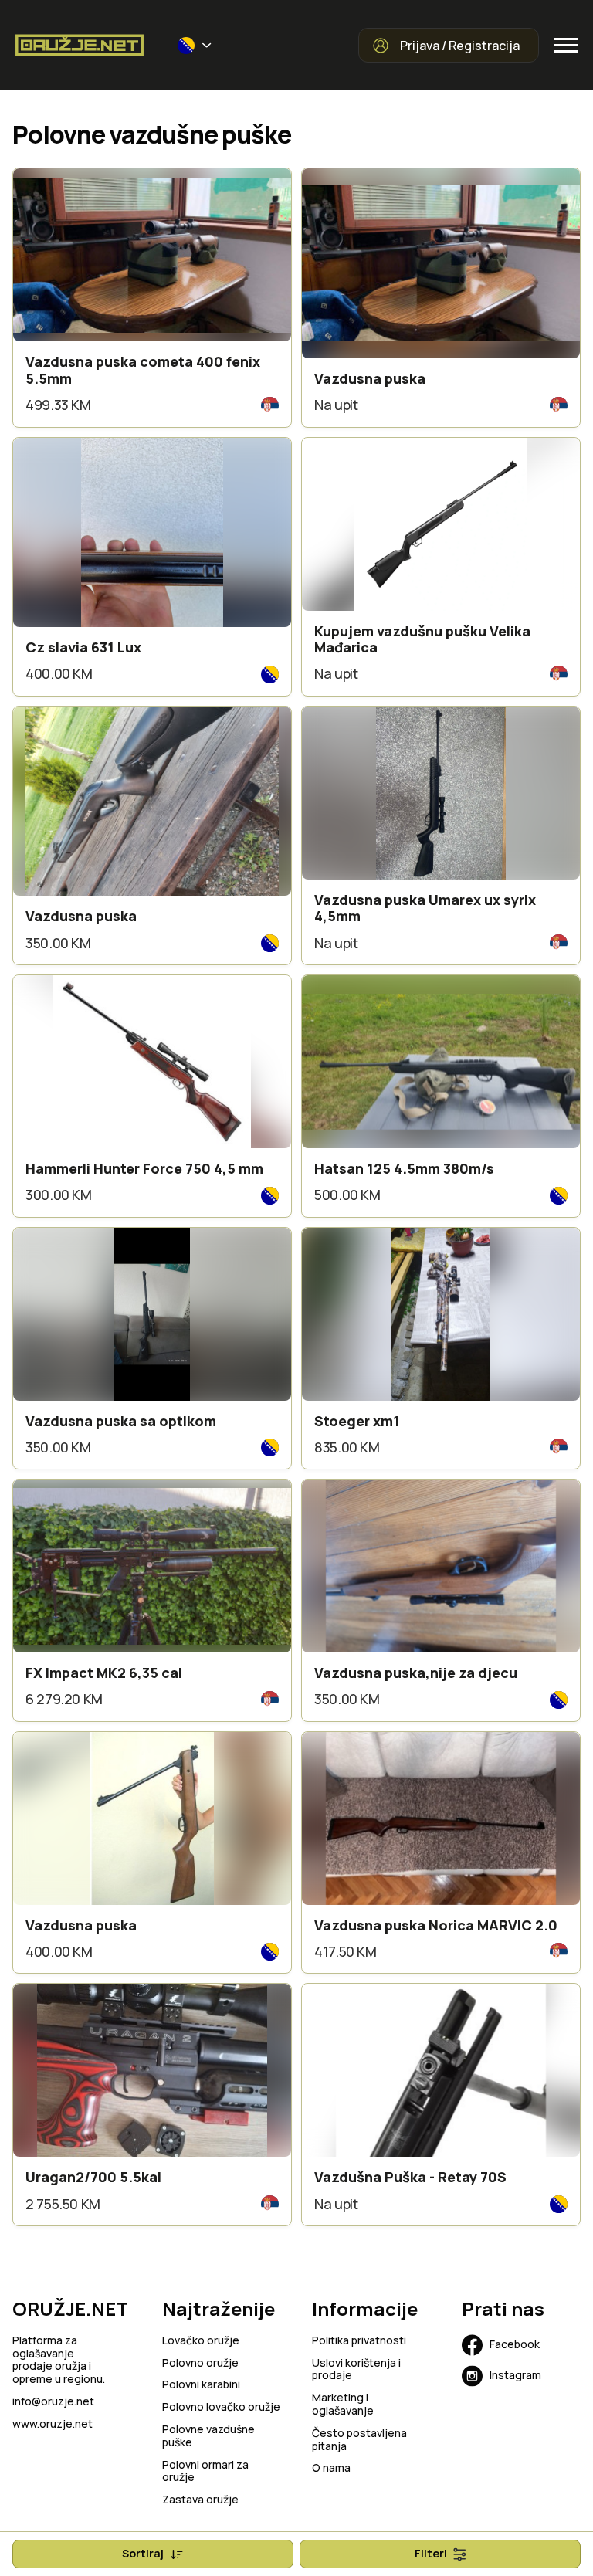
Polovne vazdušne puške (208, 2436)
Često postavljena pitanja (359, 2440)
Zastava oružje (200, 2500)
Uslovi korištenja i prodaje (356, 2370)
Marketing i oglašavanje (343, 2405)
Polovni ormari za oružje (205, 2472)
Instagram (515, 2375)
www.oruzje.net (53, 2424)
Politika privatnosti (359, 2341)
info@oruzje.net (53, 2402)
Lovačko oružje (201, 2341)
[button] (195, 46)
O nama (331, 2468)
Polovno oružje (200, 2363)
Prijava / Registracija (460, 46)
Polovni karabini (201, 2385)
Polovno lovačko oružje (221, 2407)
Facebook (515, 2344)
